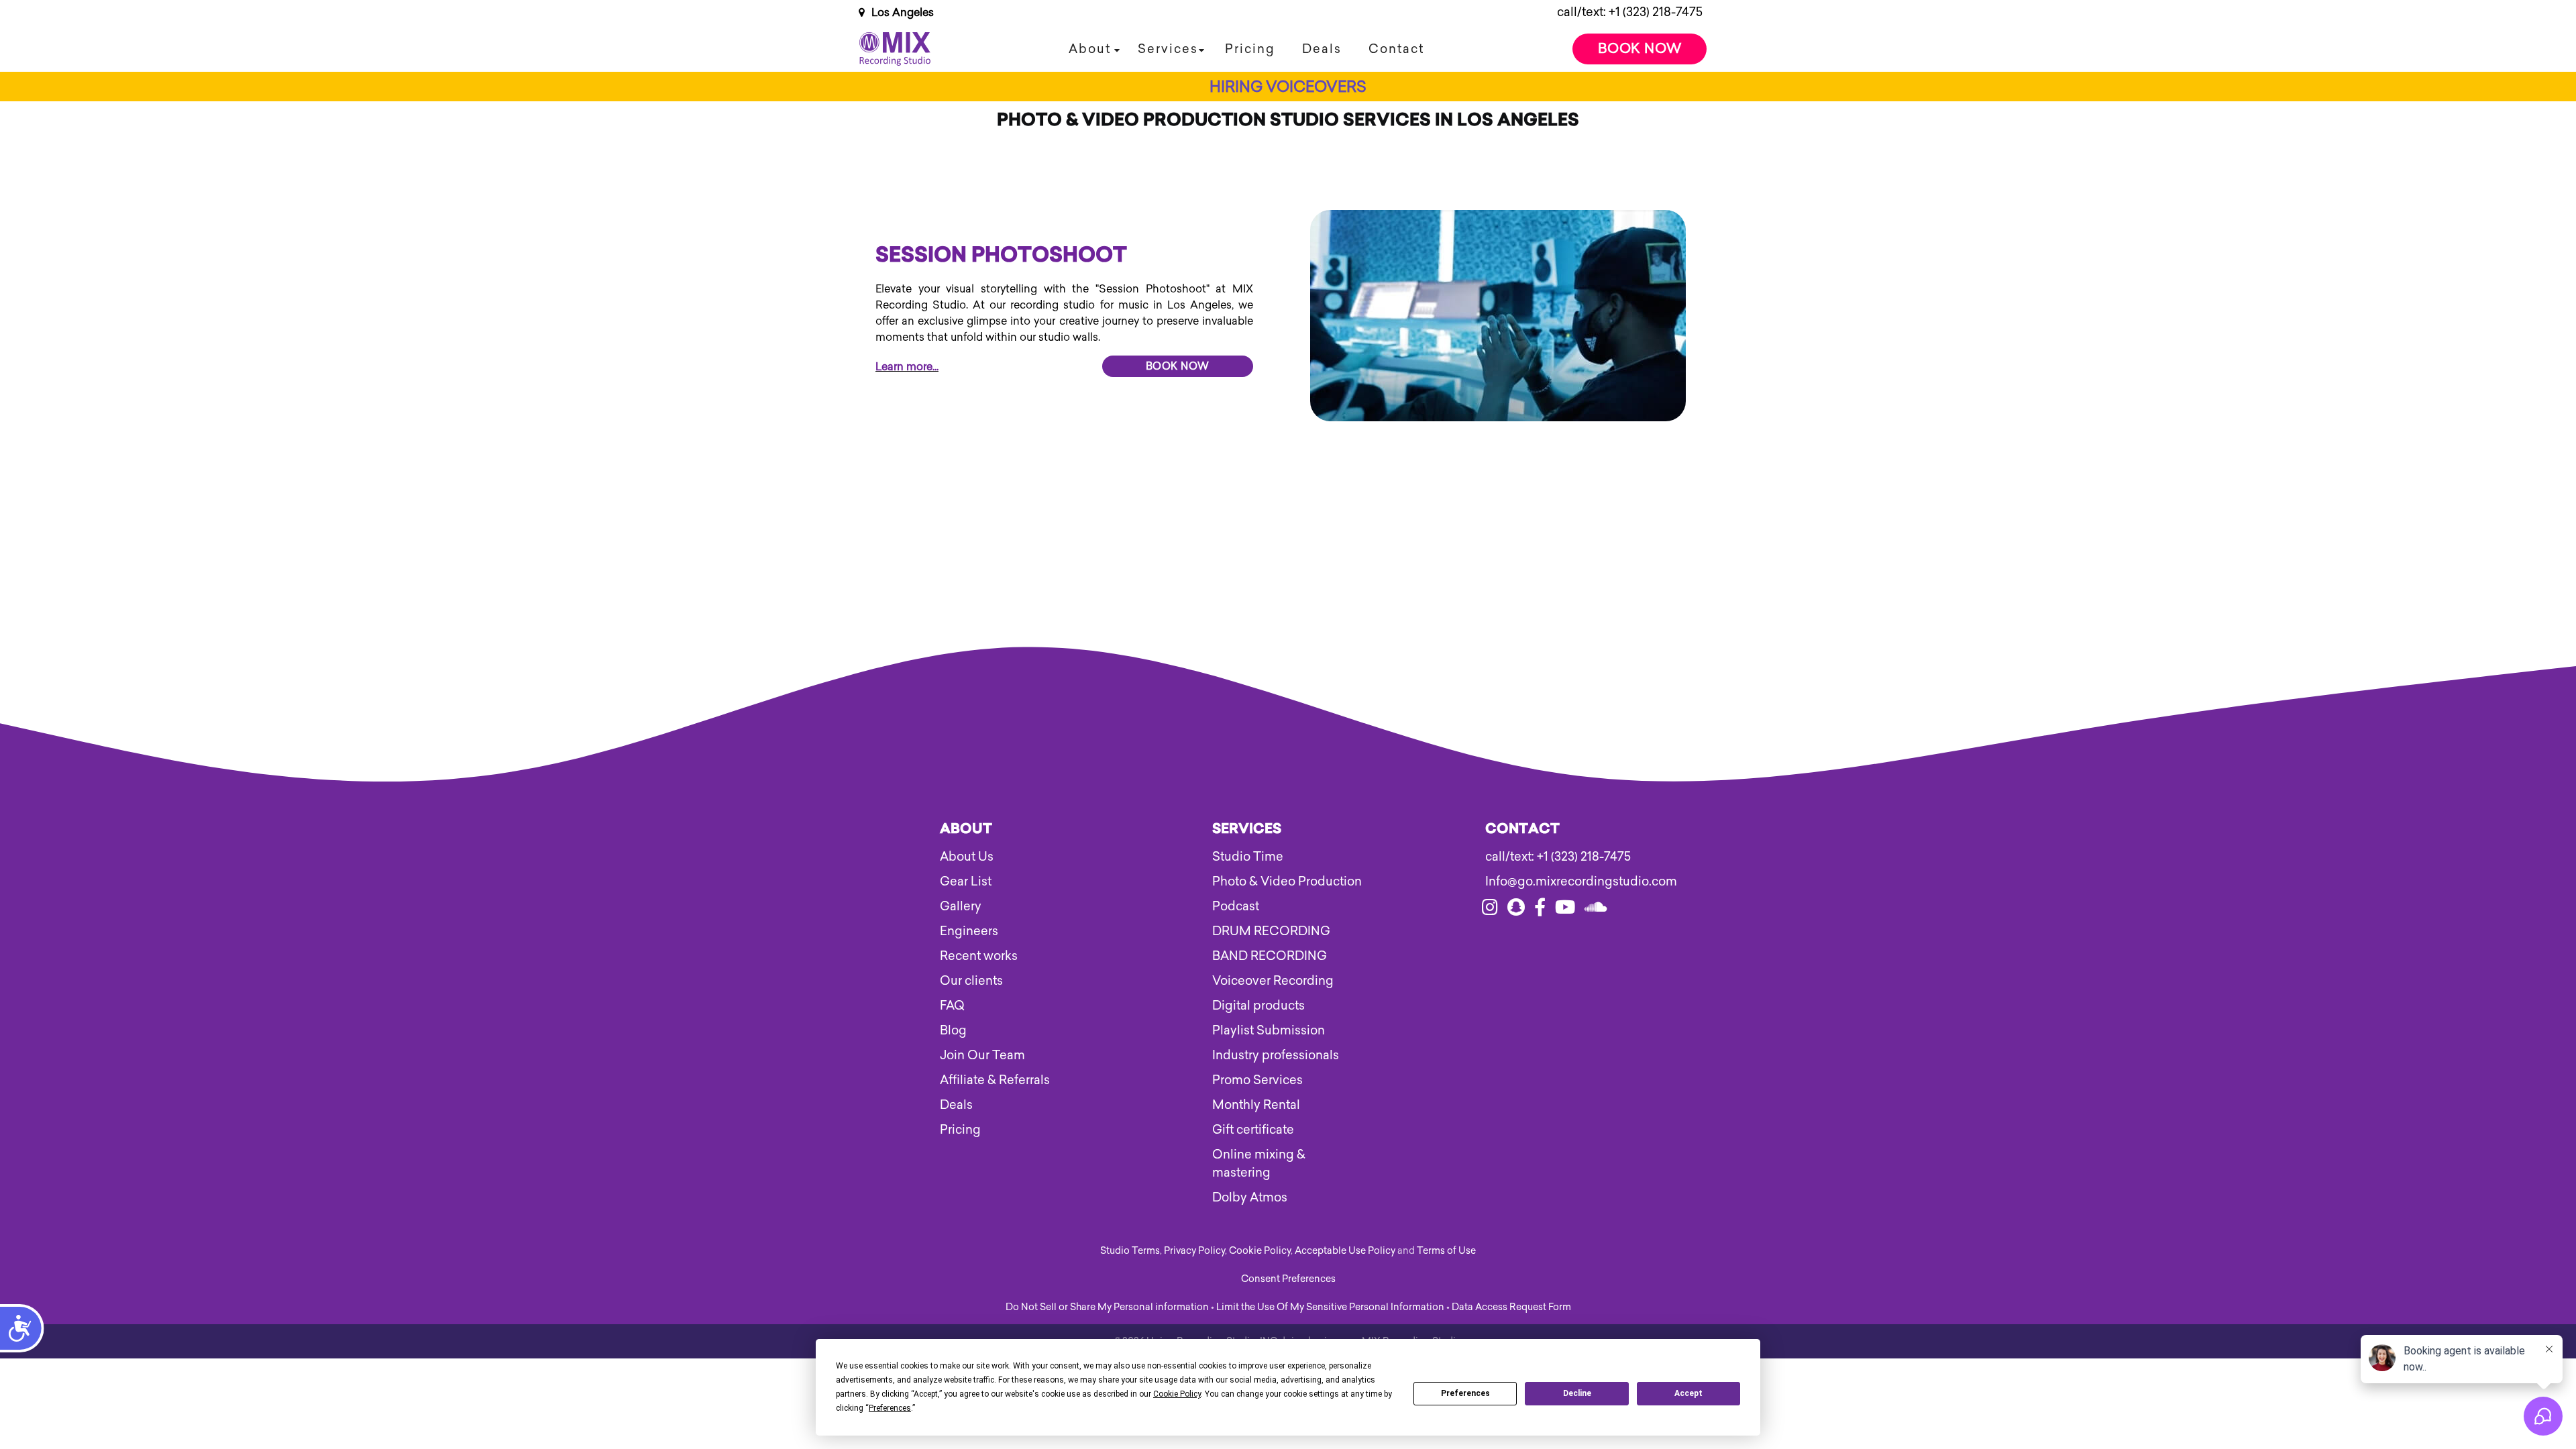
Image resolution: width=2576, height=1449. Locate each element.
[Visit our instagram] (1490, 910)
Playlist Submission (1269, 1030)
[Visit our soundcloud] (1596, 910)
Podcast (1236, 906)
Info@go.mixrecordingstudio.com (1561, 881)
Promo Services (1257, 1080)
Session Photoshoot (1001, 257)
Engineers (969, 931)
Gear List (966, 881)
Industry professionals (1276, 1055)
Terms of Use (1446, 1251)
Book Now (1640, 48)
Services (1168, 49)
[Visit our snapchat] (1516, 910)
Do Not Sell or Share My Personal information (1107, 1307)
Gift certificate (1253, 1130)
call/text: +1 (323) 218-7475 (1630, 12)
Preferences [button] (890, 1408)
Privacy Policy (1194, 1251)
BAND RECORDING (1270, 956)
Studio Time (1248, 857)
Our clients (971, 981)
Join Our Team (982, 1055)
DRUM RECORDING (1271, 931)
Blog (953, 1030)
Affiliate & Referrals (995, 1080)
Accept (1688, 1393)
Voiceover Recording (1273, 981)
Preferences (1465, 1393)
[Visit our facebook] (1540, 910)
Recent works (979, 956)
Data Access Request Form (1511, 1307)
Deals (1322, 49)
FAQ (952, 1006)
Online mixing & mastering (1259, 1164)
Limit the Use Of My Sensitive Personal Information (1330, 1307)
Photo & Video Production (1287, 881)
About (1090, 49)
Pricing (1250, 49)
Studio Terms (1130, 1251)
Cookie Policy (1260, 1251)
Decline (1577, 1393)
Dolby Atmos (1250, 1197)
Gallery (961, 906)
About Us (967, 857)
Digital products (1258, 1006)
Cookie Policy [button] (1177, 1394)
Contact (1396, 49)
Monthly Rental (1256, 1105)
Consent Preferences (1288, 1279)
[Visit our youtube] (1565, 910)
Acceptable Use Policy (1345, 1251)
